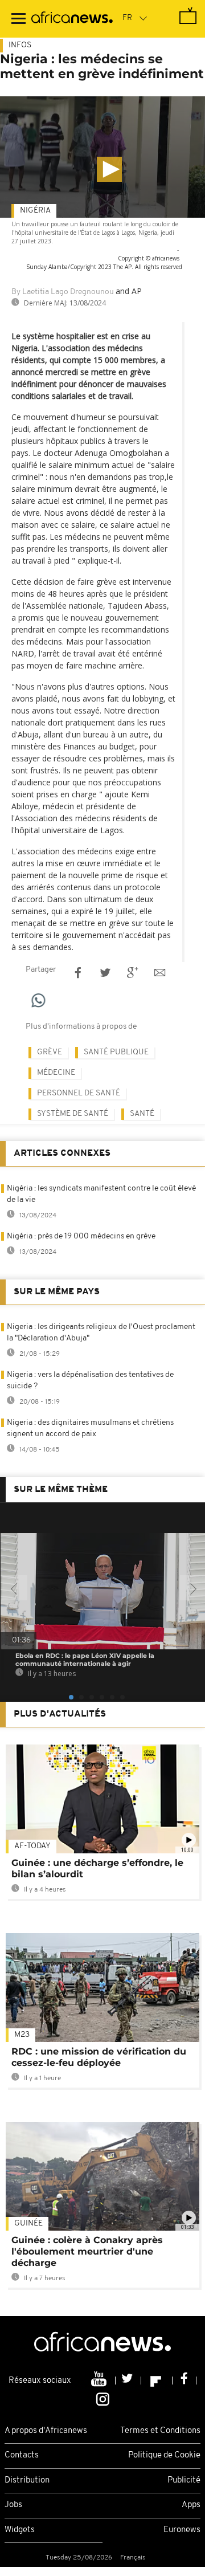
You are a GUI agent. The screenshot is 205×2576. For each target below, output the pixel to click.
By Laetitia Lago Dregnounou (63, 292)
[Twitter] (128, 2381)
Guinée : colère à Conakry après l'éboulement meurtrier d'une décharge (87, 2251)
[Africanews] (72, 19)
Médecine (56, 1073)
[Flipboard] (157, 2381)
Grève (50, 1052)
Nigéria (35, 211)
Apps (191, 2505)
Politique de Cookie (164, 2455)
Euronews (182, 2530)
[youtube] (100, 2381)
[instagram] (103, 2398)
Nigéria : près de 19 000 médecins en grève (81, 1236)
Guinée (28, 2224)
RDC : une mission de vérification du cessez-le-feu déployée (99, 2057)
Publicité (184, 2481)
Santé (142, 1114)
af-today (32, 1846)
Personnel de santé (79, 1093)
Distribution (27, 2481)
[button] (109, 169)
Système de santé (73, 1114)
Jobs (13, 2505)
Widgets (20, 2530)
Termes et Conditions (160, 2431)
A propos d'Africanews (46, 2431)
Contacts (22, 2455)
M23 (22, 2035)
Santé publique (116, 1052)
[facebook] (184, 2381)
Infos (20, 45)
